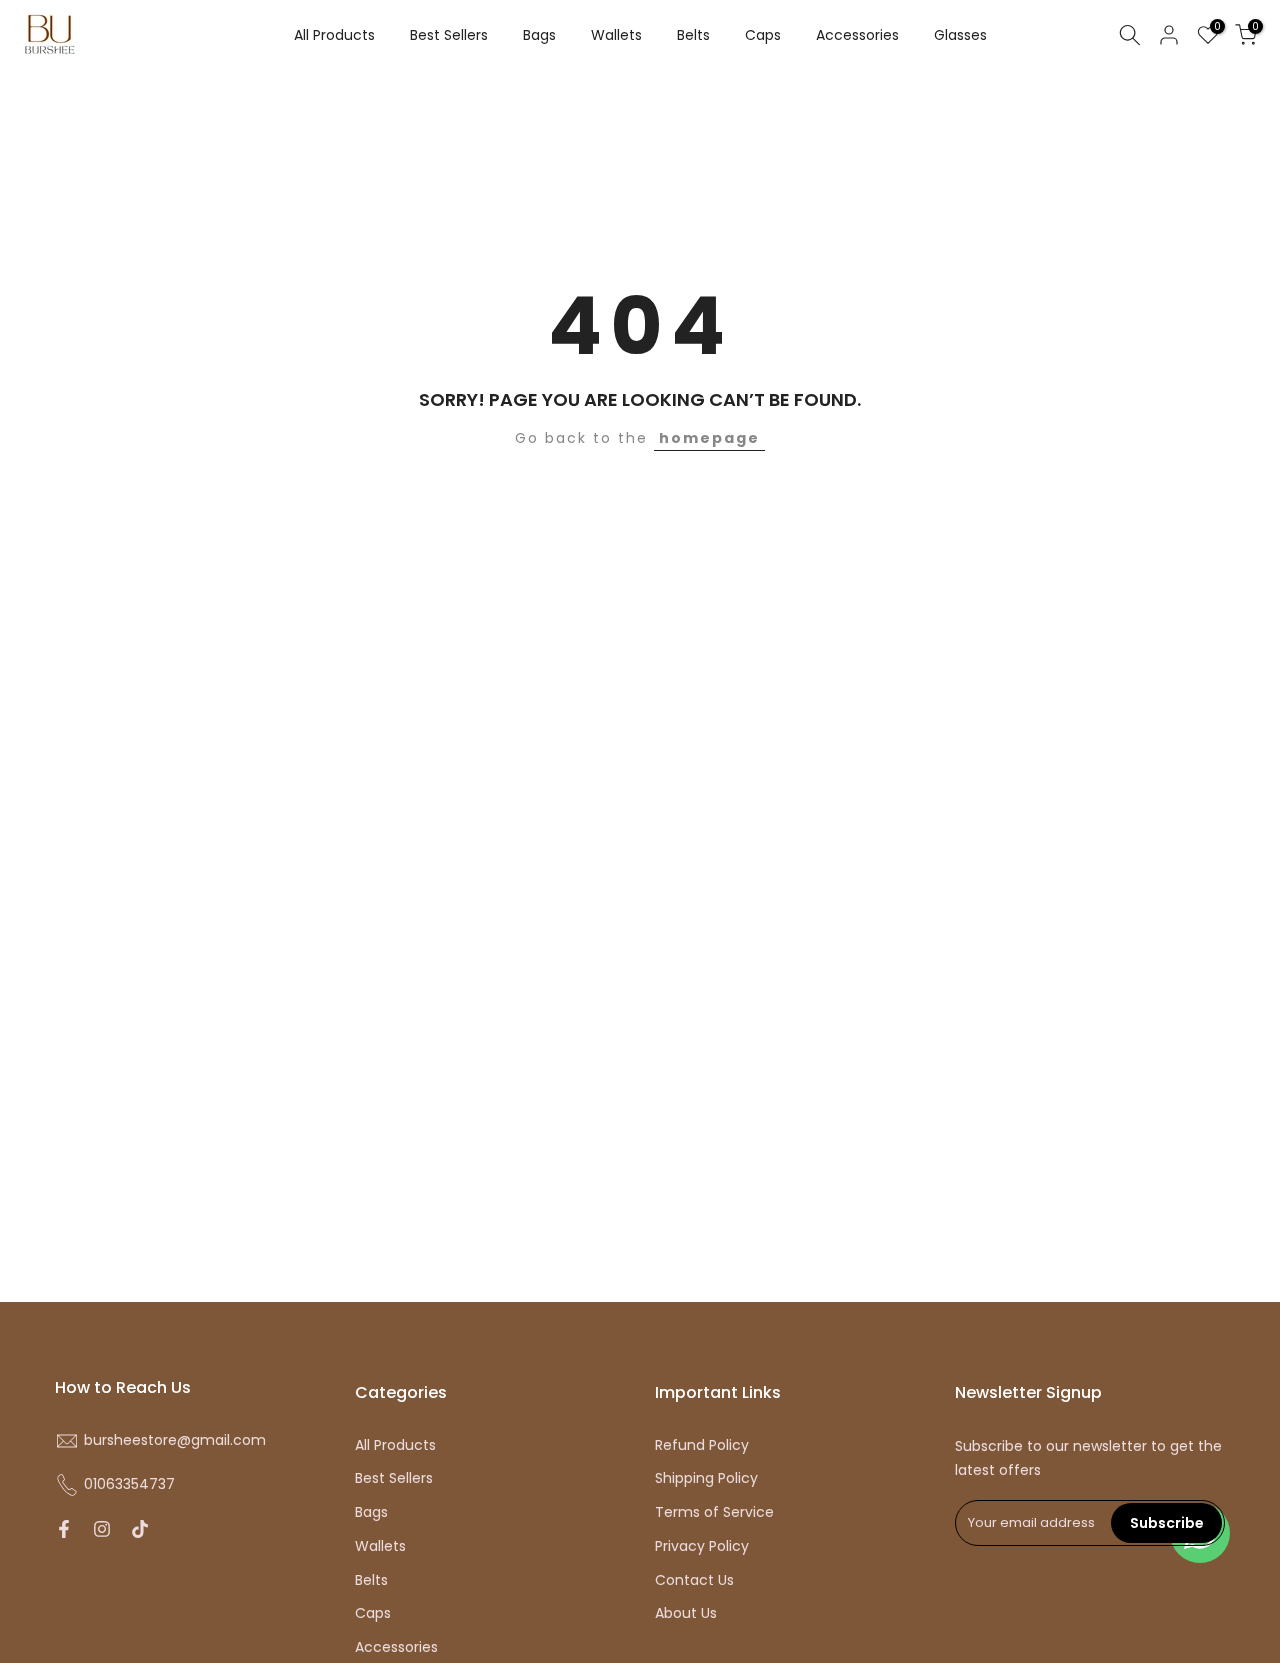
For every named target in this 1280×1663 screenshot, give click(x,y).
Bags (539, 35)
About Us (686, 1613)
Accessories (857, 35)
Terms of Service (714, 1512)
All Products (334, 35)
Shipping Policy (706, 1478)
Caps (763, 35)
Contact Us (694, 1580)
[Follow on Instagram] (102, 1529)
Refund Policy (702, 1445)
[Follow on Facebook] (64, 1529)
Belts (693, 35)
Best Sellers (449, 35)
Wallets (616, 35)
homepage (709, 438)
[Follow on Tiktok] (140, 1529)
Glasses (960, 35)
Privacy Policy (702, 1546)
